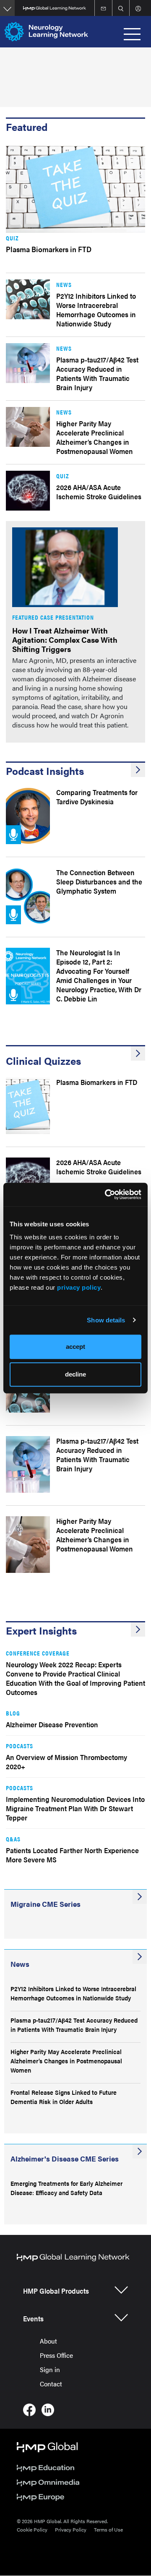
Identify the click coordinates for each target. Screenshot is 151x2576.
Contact (51, 2384)
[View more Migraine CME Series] (140, 1897)
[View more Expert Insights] (138, 1630)
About (48, 2341)
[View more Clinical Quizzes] (138, 1053)
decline (75, 1374)
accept (75, 1347)
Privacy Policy (71, 2529)
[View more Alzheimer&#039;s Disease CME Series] (140, 2151)
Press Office (56, 2355)
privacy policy (79, 1287)
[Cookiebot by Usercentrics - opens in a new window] (107, 1194)
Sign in (50, 2369)
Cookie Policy (32, 2529)
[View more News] (140, 1957)
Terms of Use (108, 2529)
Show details (106, 1320)
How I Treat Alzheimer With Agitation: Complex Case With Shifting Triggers (65, 640)
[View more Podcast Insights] (138, 770)
